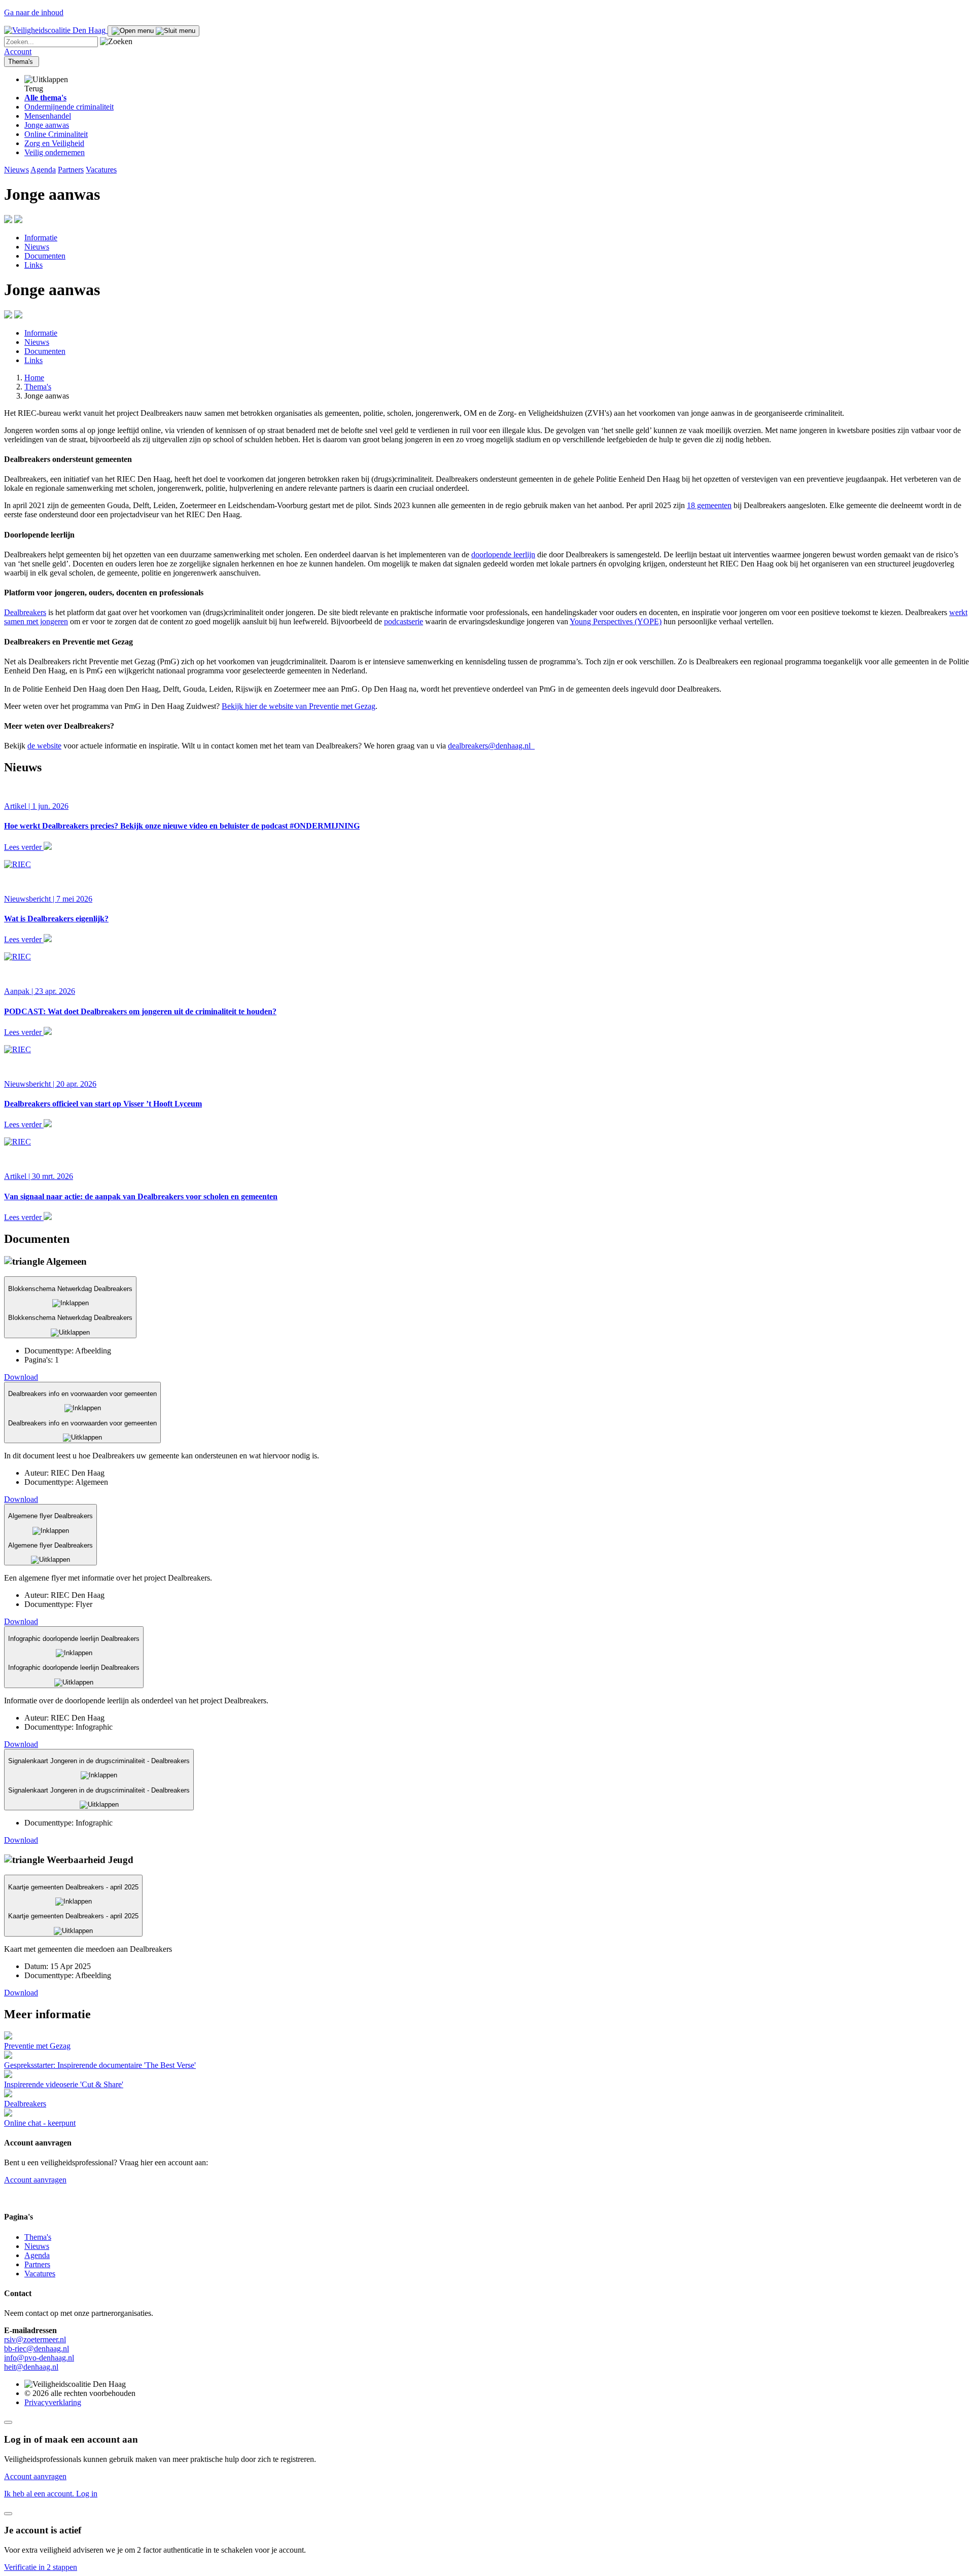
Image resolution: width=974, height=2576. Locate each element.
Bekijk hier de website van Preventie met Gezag (299, 706)
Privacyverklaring (53, 2402)
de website (44, 746)
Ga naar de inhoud (34, 12)
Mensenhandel (48, 116)
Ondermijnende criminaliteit (69, 107)
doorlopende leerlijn (503, 554)
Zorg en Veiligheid (54, 143)
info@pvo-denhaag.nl (39, 2358)
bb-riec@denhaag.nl (37, 2349)
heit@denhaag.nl (31, 2367)
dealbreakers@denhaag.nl (491, 746)
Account (18, 51)
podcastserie (404, 621)
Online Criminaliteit (56, 134)
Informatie (41, 238)
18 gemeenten (709, 505)
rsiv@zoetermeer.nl (35, 2339)
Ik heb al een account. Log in (51, 2494)
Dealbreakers (25, 612)
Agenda (43, 170)
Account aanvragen (35, 2180)
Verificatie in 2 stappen (41, 2567)
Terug (34, 88)
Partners (71, 170)
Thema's (22, 62)
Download (21, 1377)
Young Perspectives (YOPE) (616, 621)
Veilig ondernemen (55, 152)
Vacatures (101, 170)
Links (33, 265)
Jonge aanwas (47, 125)
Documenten (45, 256)
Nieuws (16, 170)
